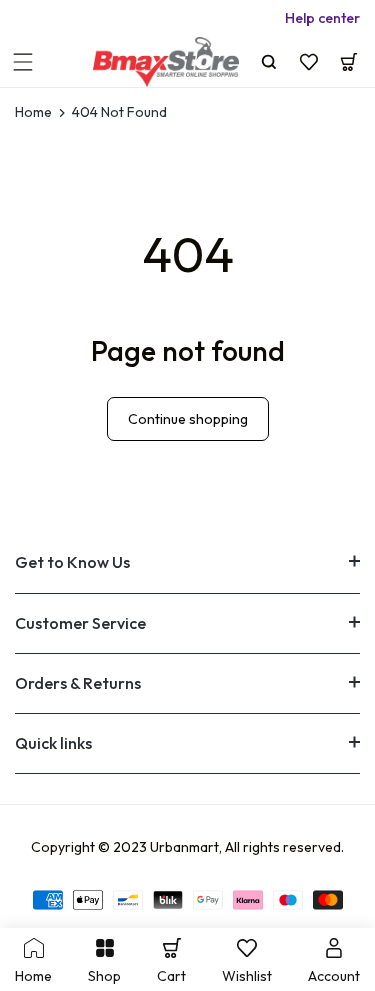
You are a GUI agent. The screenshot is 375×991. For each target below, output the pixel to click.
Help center (322, 18)
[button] (23, 62)
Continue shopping (188, 419)
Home (33, 112)
